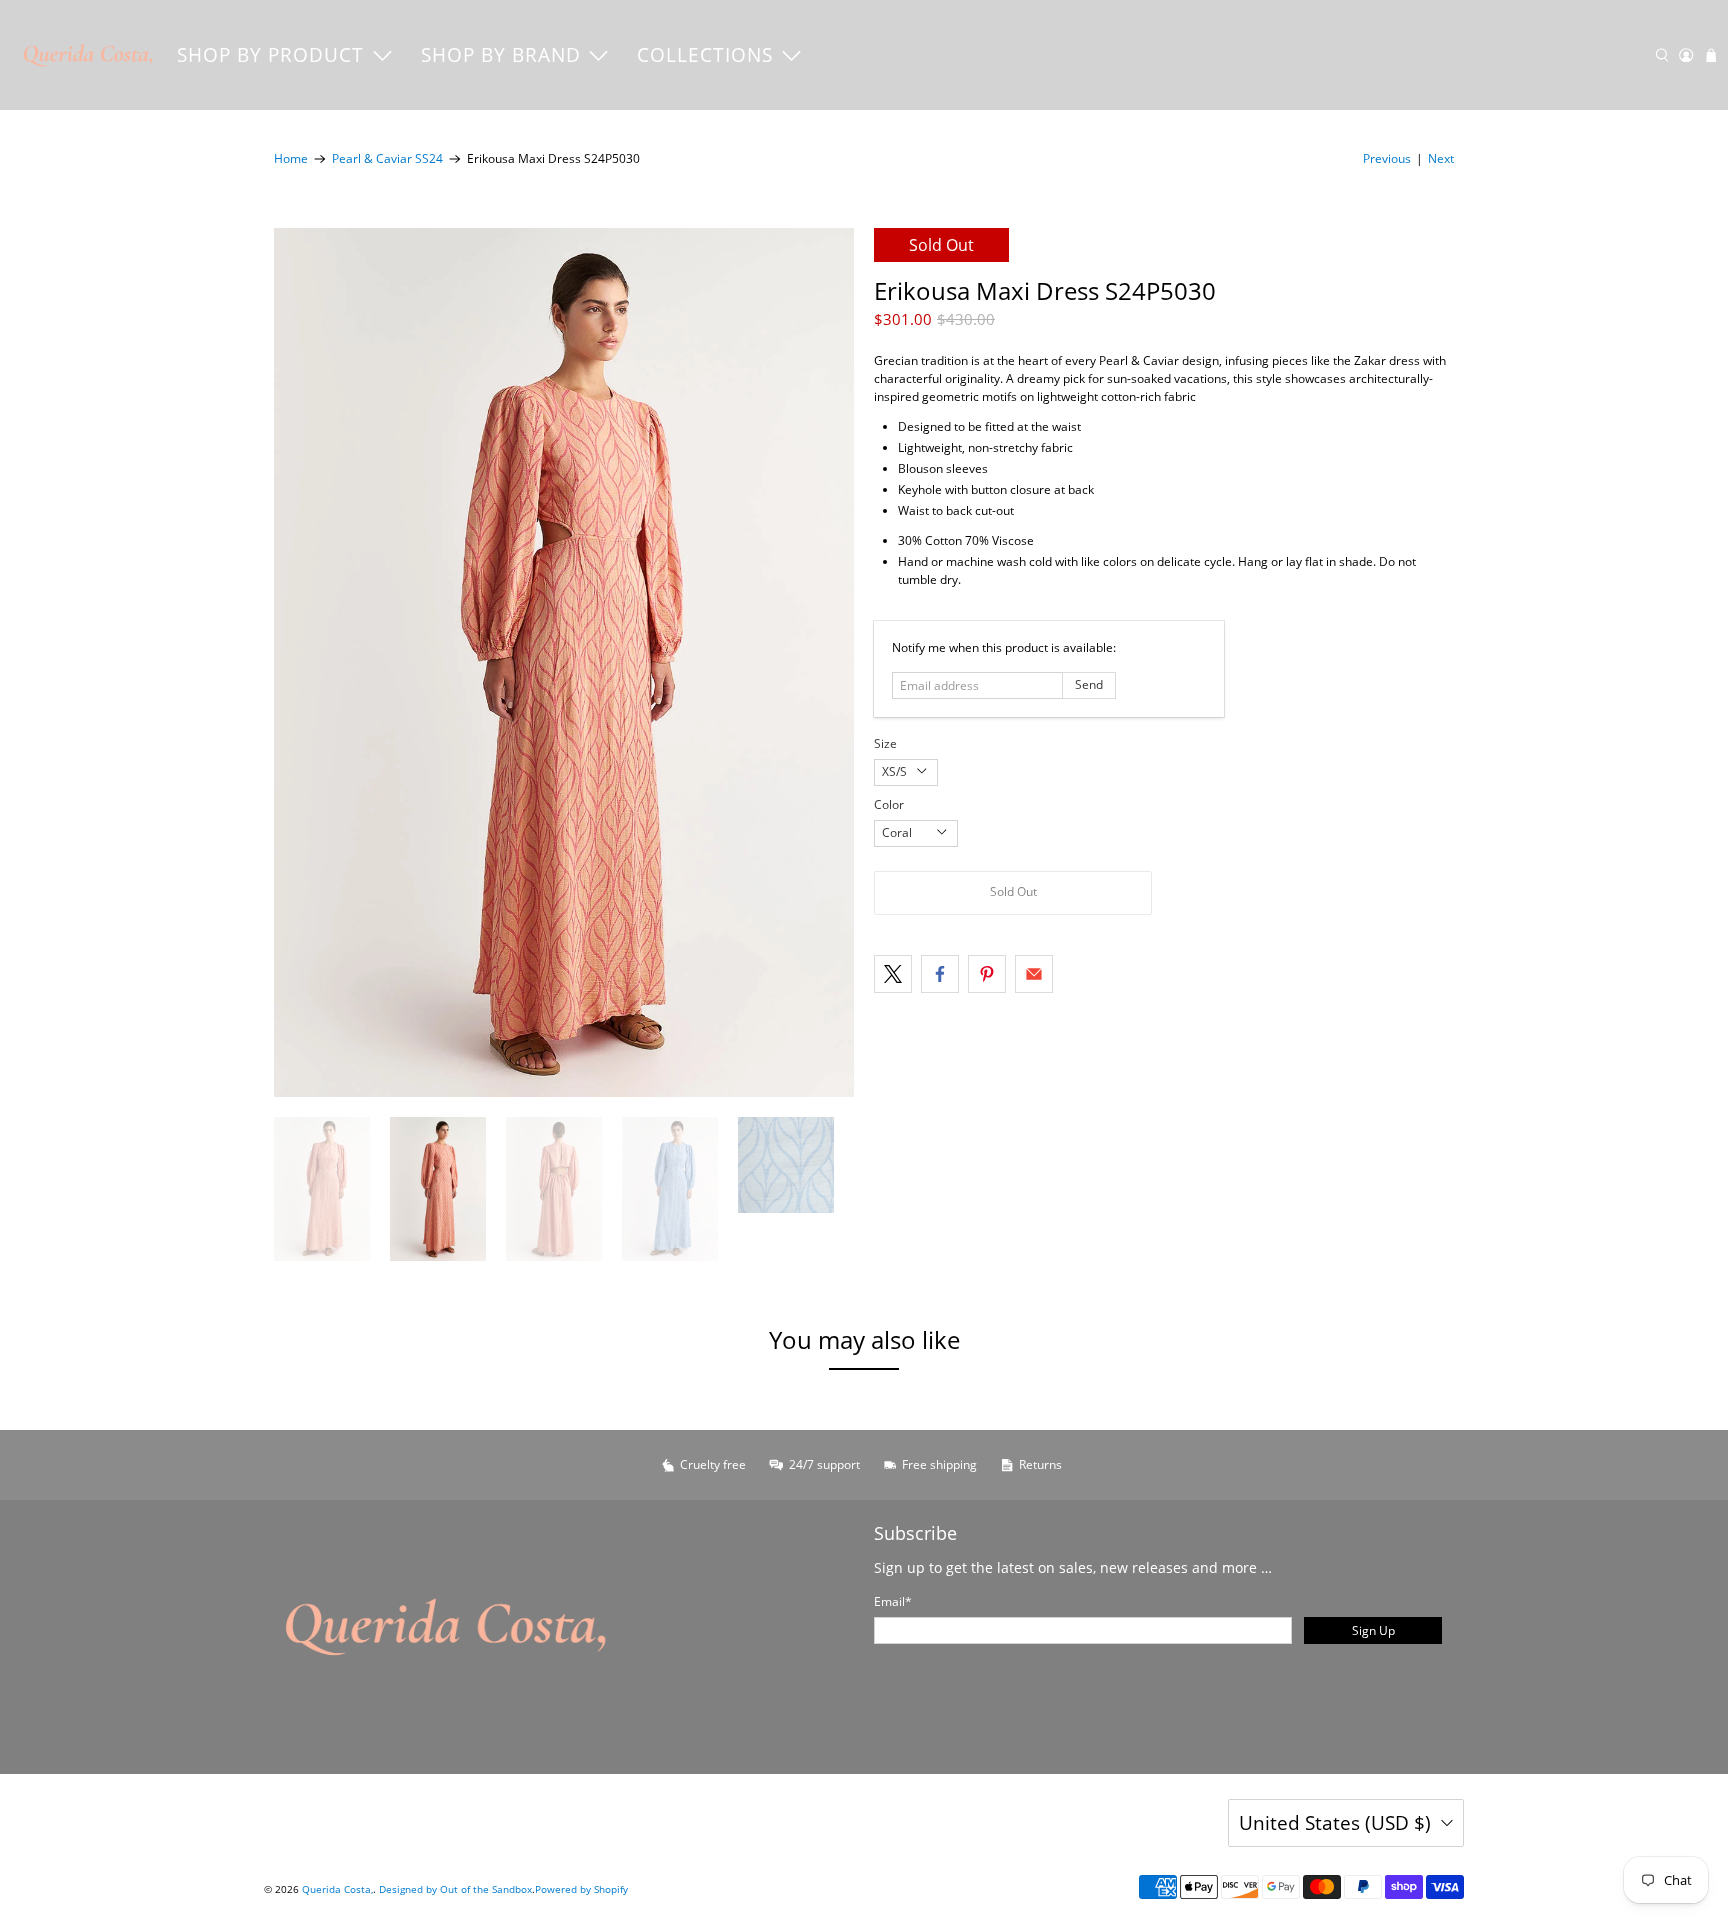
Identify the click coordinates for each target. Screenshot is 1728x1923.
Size (885, 743)
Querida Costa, (337, 1889)
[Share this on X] (893, 974)
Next (1441, 158)
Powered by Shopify (581, 1889)
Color (889, 804)
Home (291, 159)
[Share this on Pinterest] (987, 974)
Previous (1387, 158)
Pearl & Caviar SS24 (387, 159)
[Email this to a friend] (1034, 974)
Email (893, 1601)
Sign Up (1373, 1630)
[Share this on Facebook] (940, 974)
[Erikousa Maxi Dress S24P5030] (564, 662)
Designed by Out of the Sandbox (455, 1889)
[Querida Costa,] (89, 55)
